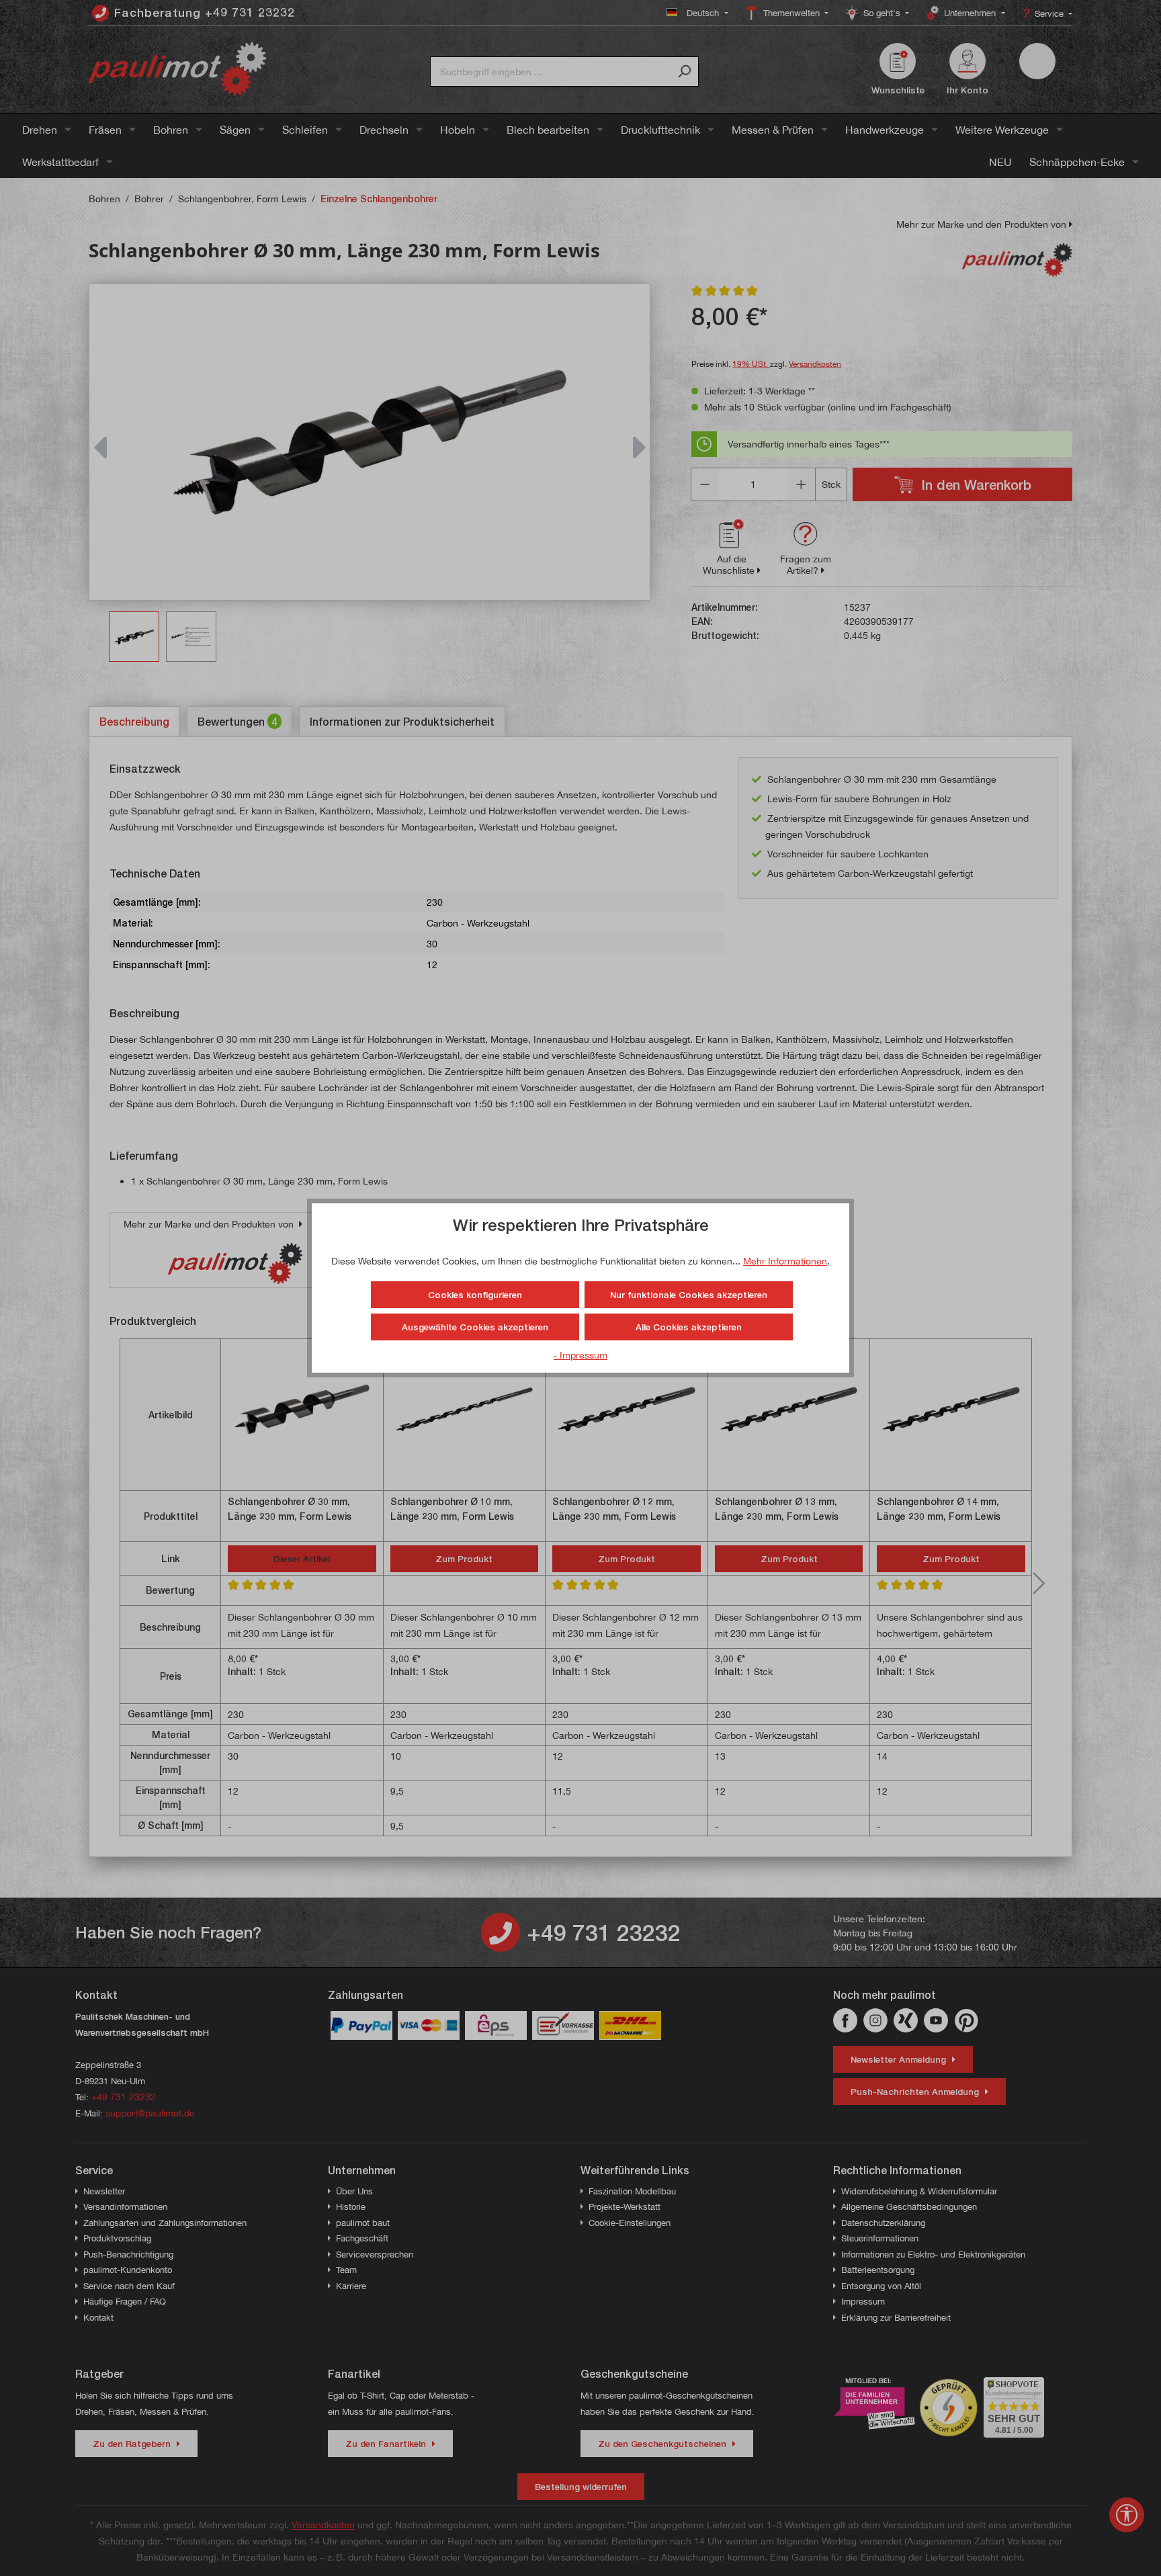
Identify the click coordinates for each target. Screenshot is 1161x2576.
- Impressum (580, 1355)
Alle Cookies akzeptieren (689, 1327)
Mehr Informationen (785, 1261)
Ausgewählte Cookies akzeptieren (475, 1327)
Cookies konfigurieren (475, 1295)
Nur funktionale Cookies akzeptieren (689, 1295)
